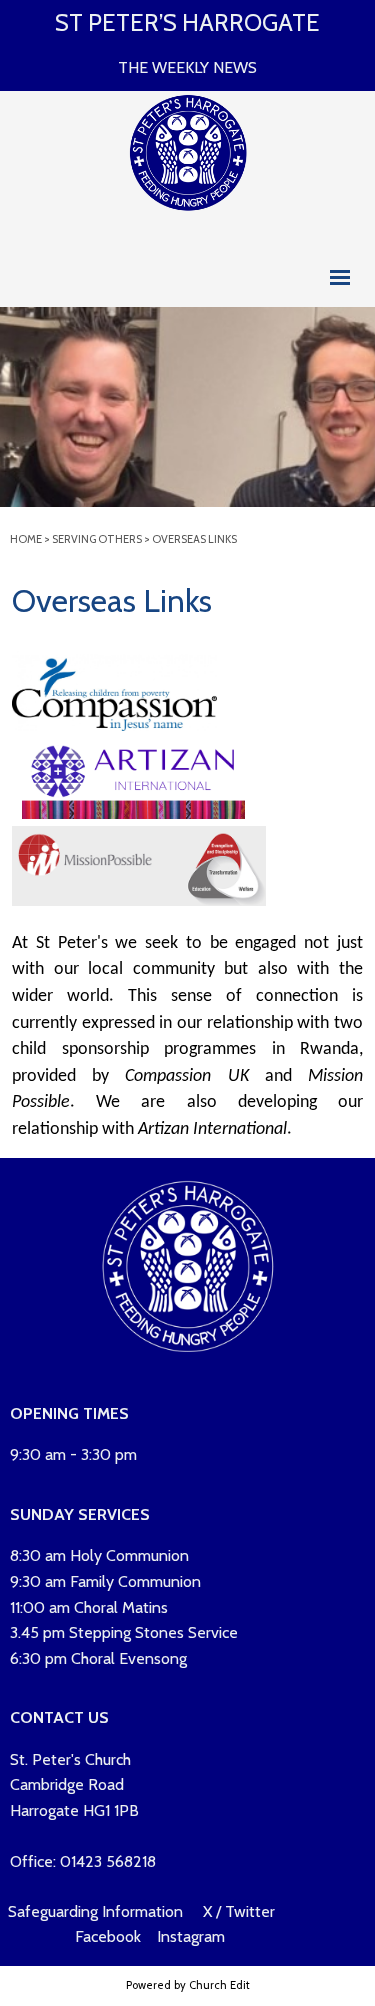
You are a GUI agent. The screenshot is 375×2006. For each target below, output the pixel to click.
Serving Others (97, 539)
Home (26, 539)
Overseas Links (194, 539)
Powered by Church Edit (188, 1985)
